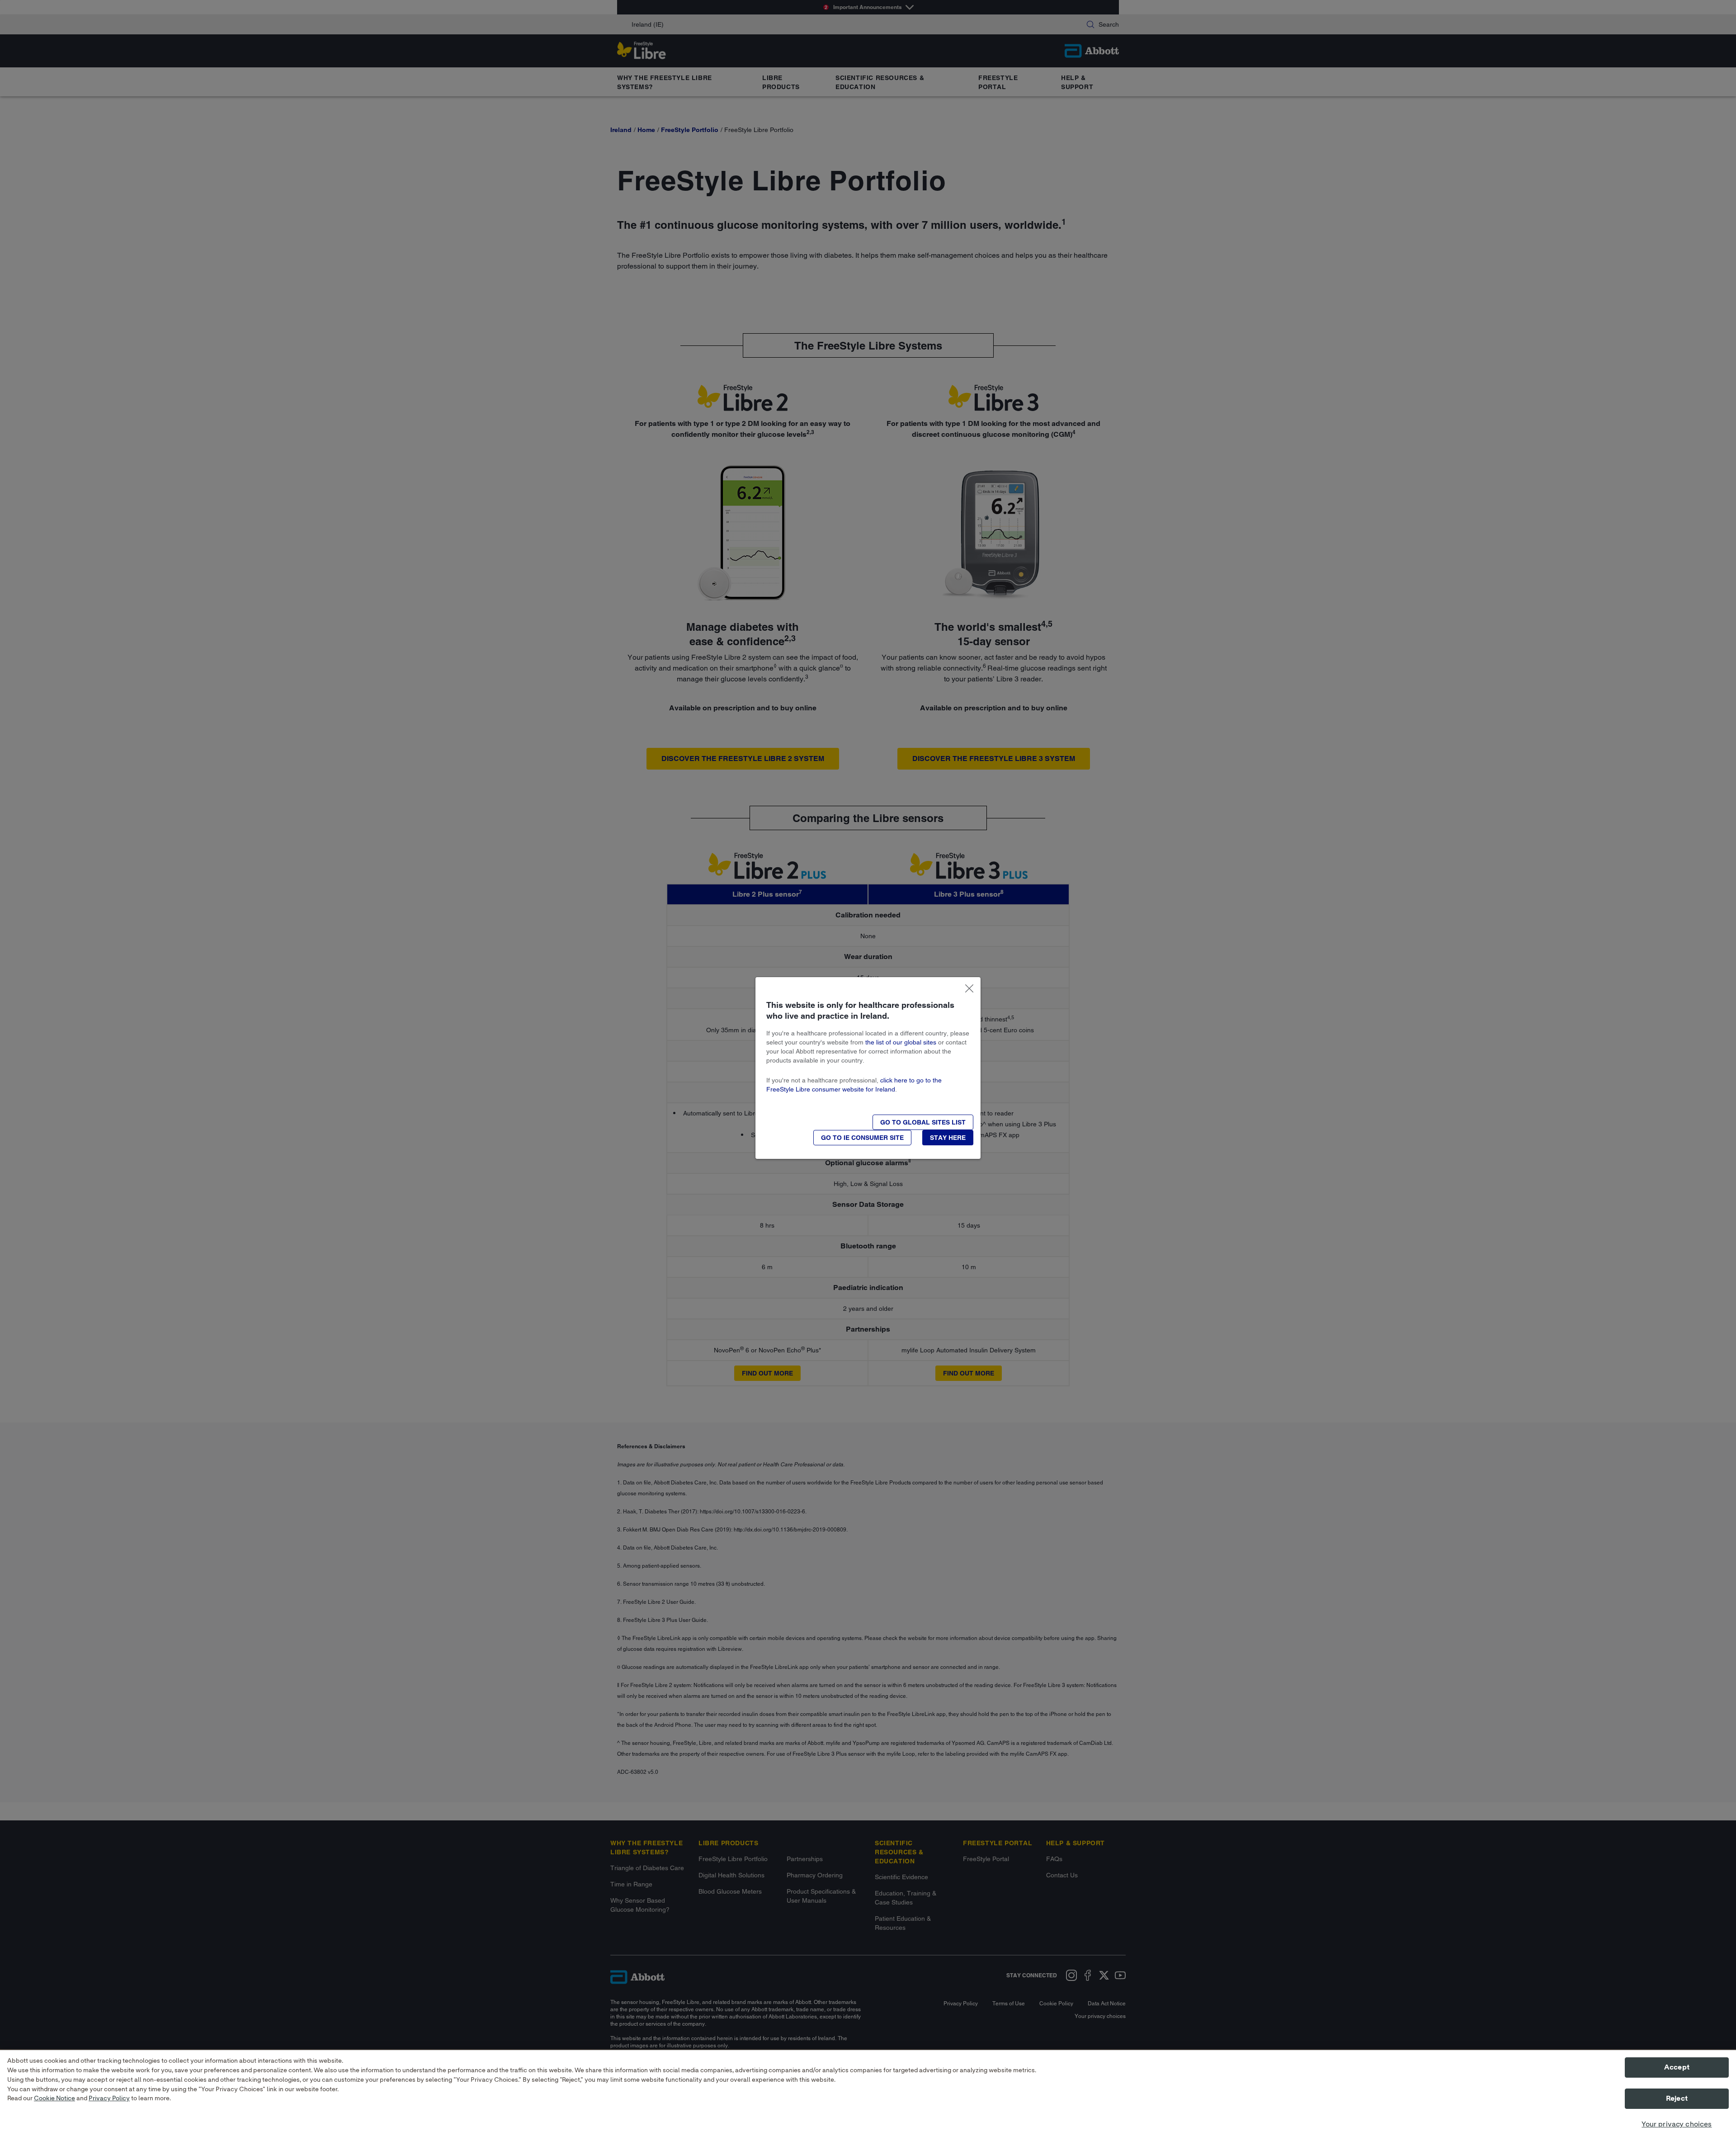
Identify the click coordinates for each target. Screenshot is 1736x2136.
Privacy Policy (109, 2099)
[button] (923, 1122)
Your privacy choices (1677, 2124)
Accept (1677, 2067)
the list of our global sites (901, 1042)
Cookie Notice (54, 2099)
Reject (1677, 2099)
